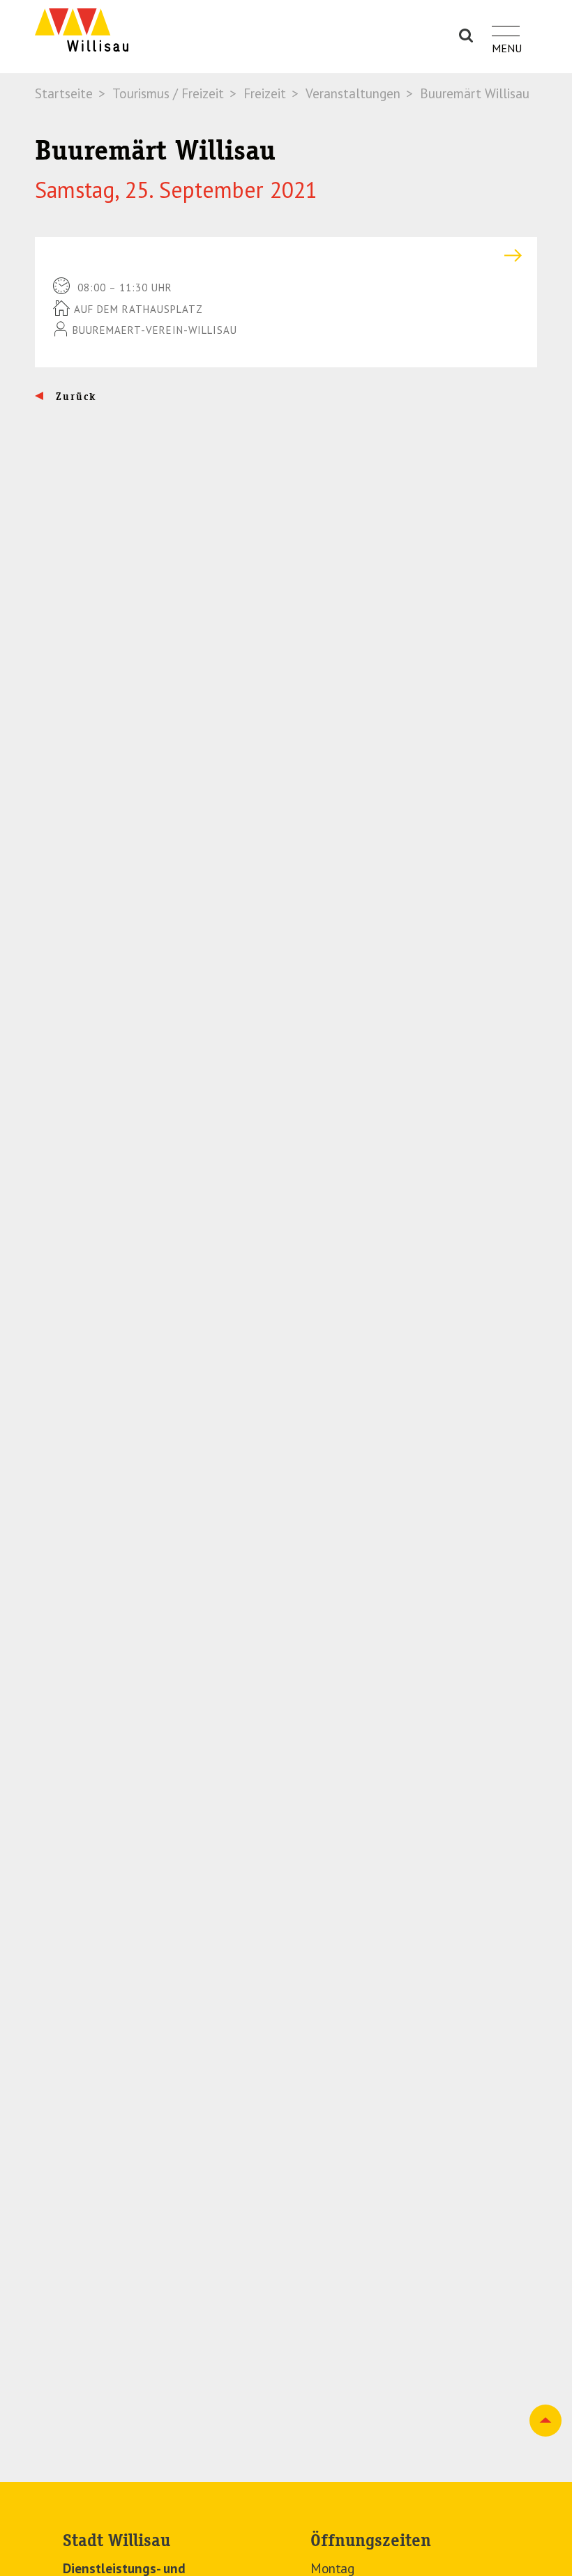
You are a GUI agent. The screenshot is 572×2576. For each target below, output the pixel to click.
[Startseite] (82, 30)
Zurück (74, 397)
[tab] (286, 255)
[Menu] (506, 23)
